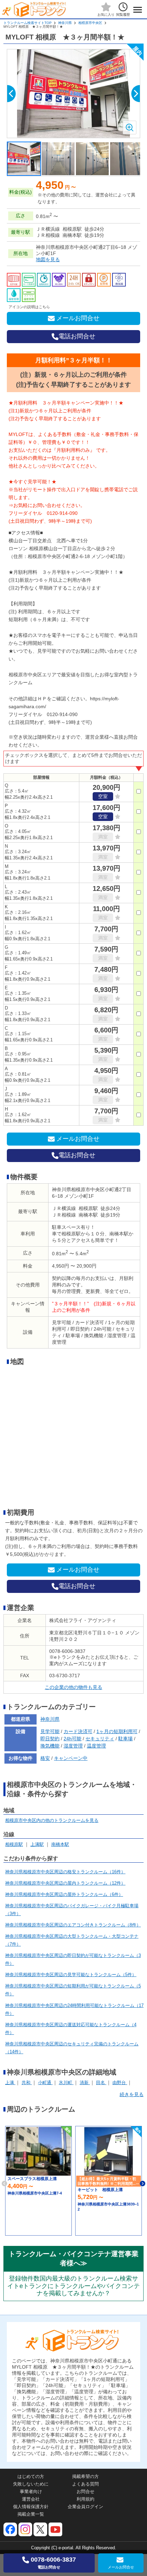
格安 (45, 1758)
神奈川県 (65, 23)
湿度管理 (73, 1746)
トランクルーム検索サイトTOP (28, 23)
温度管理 (96, 1746)
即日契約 (50, 1739)
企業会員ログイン (85, 2507)
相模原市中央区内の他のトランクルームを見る (52, 1820)
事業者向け (31, 2492)
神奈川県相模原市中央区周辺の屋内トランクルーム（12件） (65, 1883)
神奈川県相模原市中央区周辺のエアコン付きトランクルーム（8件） (73, 1925)
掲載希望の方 (85, 2476)
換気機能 (50, 1746)
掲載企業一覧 (31, 2514)
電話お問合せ (77, 336)
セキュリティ (100, 1739)
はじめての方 (31, 2476)
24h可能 (72, 1739)
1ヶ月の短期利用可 (117, 1731)
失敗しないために (31, 2484)
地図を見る (48, 259)
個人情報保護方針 (31, 2507)
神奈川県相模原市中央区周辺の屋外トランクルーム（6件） (64, 1894)
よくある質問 (85, 2484)
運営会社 (31, 2499)
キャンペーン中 (71, 1758)
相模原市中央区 (90, 23)
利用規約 (85, 2499)
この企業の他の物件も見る (73, 1687)
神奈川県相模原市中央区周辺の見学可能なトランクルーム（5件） (71, 1975)
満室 (103, 837)
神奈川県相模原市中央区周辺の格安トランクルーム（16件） (65, 1872)
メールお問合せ (78, 318)
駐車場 (125, 1739)
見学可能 (50, 1731)
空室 (103, 796)
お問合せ (85, 2492)
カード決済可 (78, 1731)
